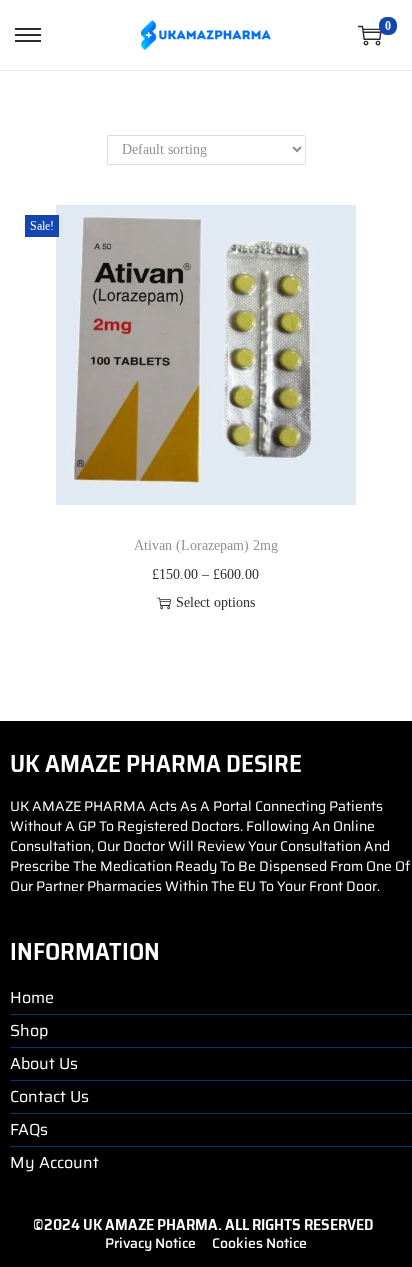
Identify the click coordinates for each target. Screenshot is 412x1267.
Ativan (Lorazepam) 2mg (206, 545)
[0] (370, 35)
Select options (215, 602)
